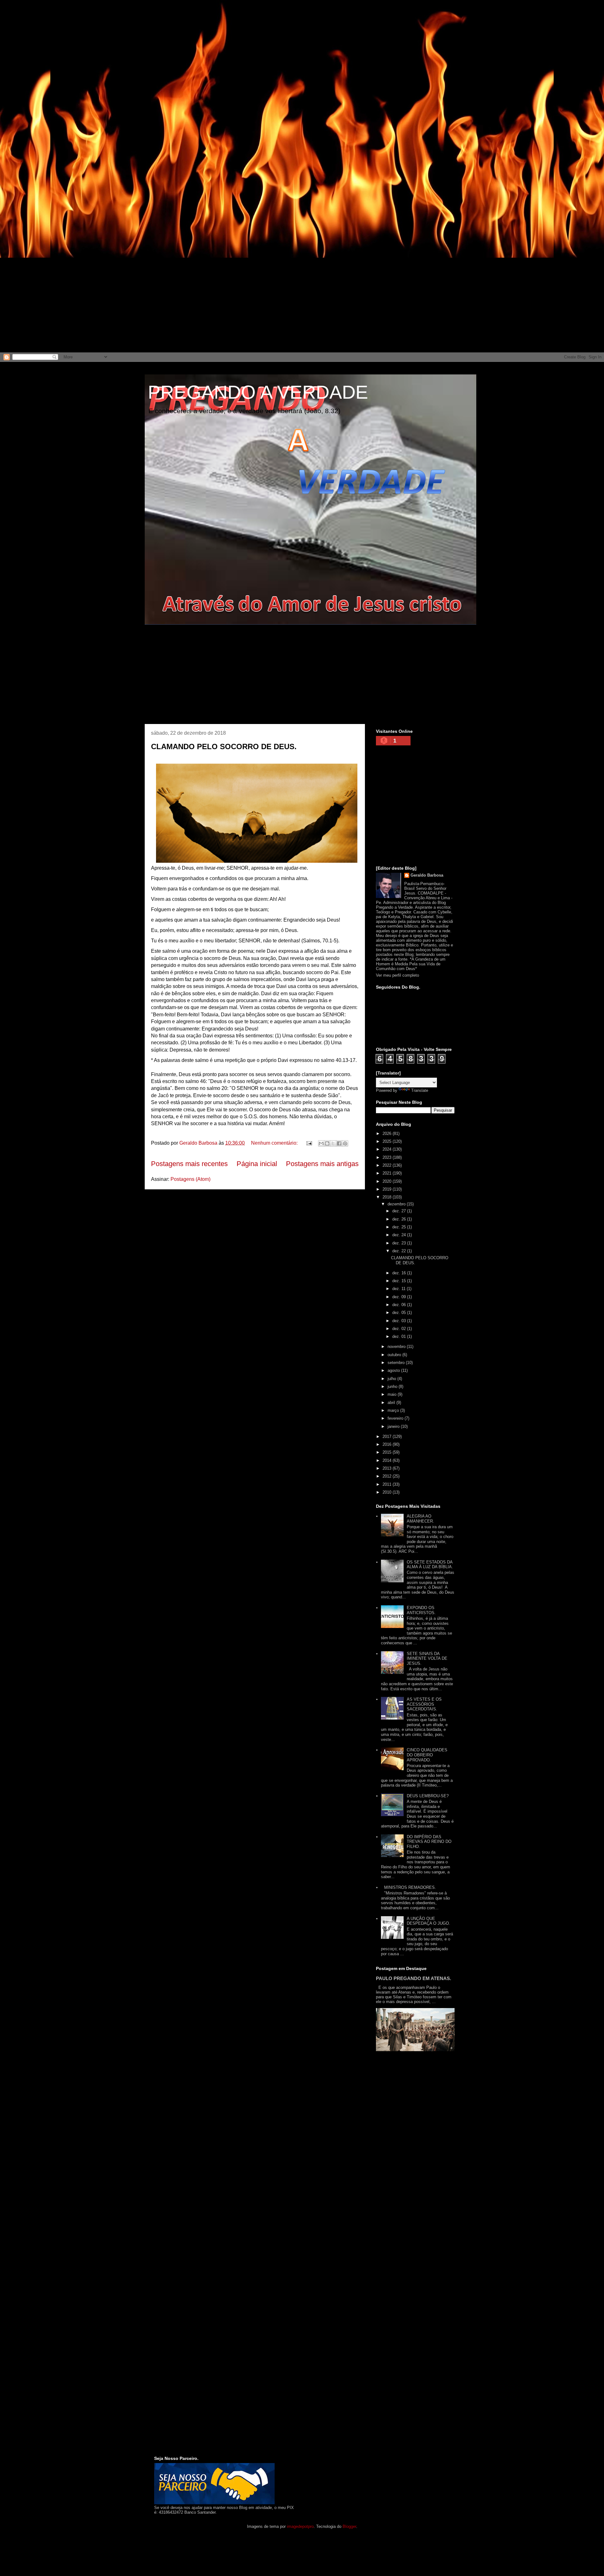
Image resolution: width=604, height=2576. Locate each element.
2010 (388, 1492)
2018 (388, 1197)
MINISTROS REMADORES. (410, 1887)
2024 (388, 1149)
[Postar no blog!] (327, 1143)
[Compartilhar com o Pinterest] (345, 1143)
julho (392, 1379)
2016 (388, 1444)
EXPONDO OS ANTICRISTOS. (421, 1610)
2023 (388, 1157)
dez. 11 (400, 1289)
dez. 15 (400, 1281)
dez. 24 (400, 1235)
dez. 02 (400, 1329)
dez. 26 (400, 1219)
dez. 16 (400, 1273)
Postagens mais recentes (189, 1164)
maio (393, 1394)
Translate (420, 1090)
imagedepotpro (300, 2526)
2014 (388, 1460)
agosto (394, 1370)
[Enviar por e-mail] (321, 1143)
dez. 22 (400, 1251)
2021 (388, 1173)
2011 (388, 1484)
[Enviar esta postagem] (309, 1143)
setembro (397, 1363)
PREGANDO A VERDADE (258, 392)
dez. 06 (400, 1305)
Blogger (349, 2526)
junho (393, 1386)
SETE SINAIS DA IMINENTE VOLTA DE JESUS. (427, 1658)
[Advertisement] (189, 44)
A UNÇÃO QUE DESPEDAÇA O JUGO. (428, 1921)
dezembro (397, 1204)
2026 (388, 1134)
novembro (397, 1347)
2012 (388, 1476)
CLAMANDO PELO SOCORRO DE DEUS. (224, 746)
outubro (395, 1355)
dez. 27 (400, 1211)
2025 (388, 1141)
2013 (388, 1468)
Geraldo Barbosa (427, 875)
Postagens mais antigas (322, 1164)
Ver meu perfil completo (397, 975)
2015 (388, 1452)
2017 (388, 1437)
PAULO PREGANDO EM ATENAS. (414, 1978)
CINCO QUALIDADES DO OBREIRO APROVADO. (427, 1755)
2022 (388, 1165)
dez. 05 (400, 1313)
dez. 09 (400, 1297)
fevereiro (396, 1418)
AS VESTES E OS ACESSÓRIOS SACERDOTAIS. (424, 1704)
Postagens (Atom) (190, 1179)
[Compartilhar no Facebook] (339, 1143)
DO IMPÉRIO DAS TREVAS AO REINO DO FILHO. (429, 1842)
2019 (388, 1189)
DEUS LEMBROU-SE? (428, 1796)
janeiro (394, 1426)
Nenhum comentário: (275, 1143)
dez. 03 (400, 1321)
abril (392, 1403)
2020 (388, 1181)
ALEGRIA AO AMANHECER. (420, 1519)
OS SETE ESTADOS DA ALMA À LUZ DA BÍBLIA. (430, 1565)
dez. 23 (400, 1243)
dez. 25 (400, 1227)
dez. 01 (400, 1336)
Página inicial (257, 1164)
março (394, 1410)
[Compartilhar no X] (333, 1143)
